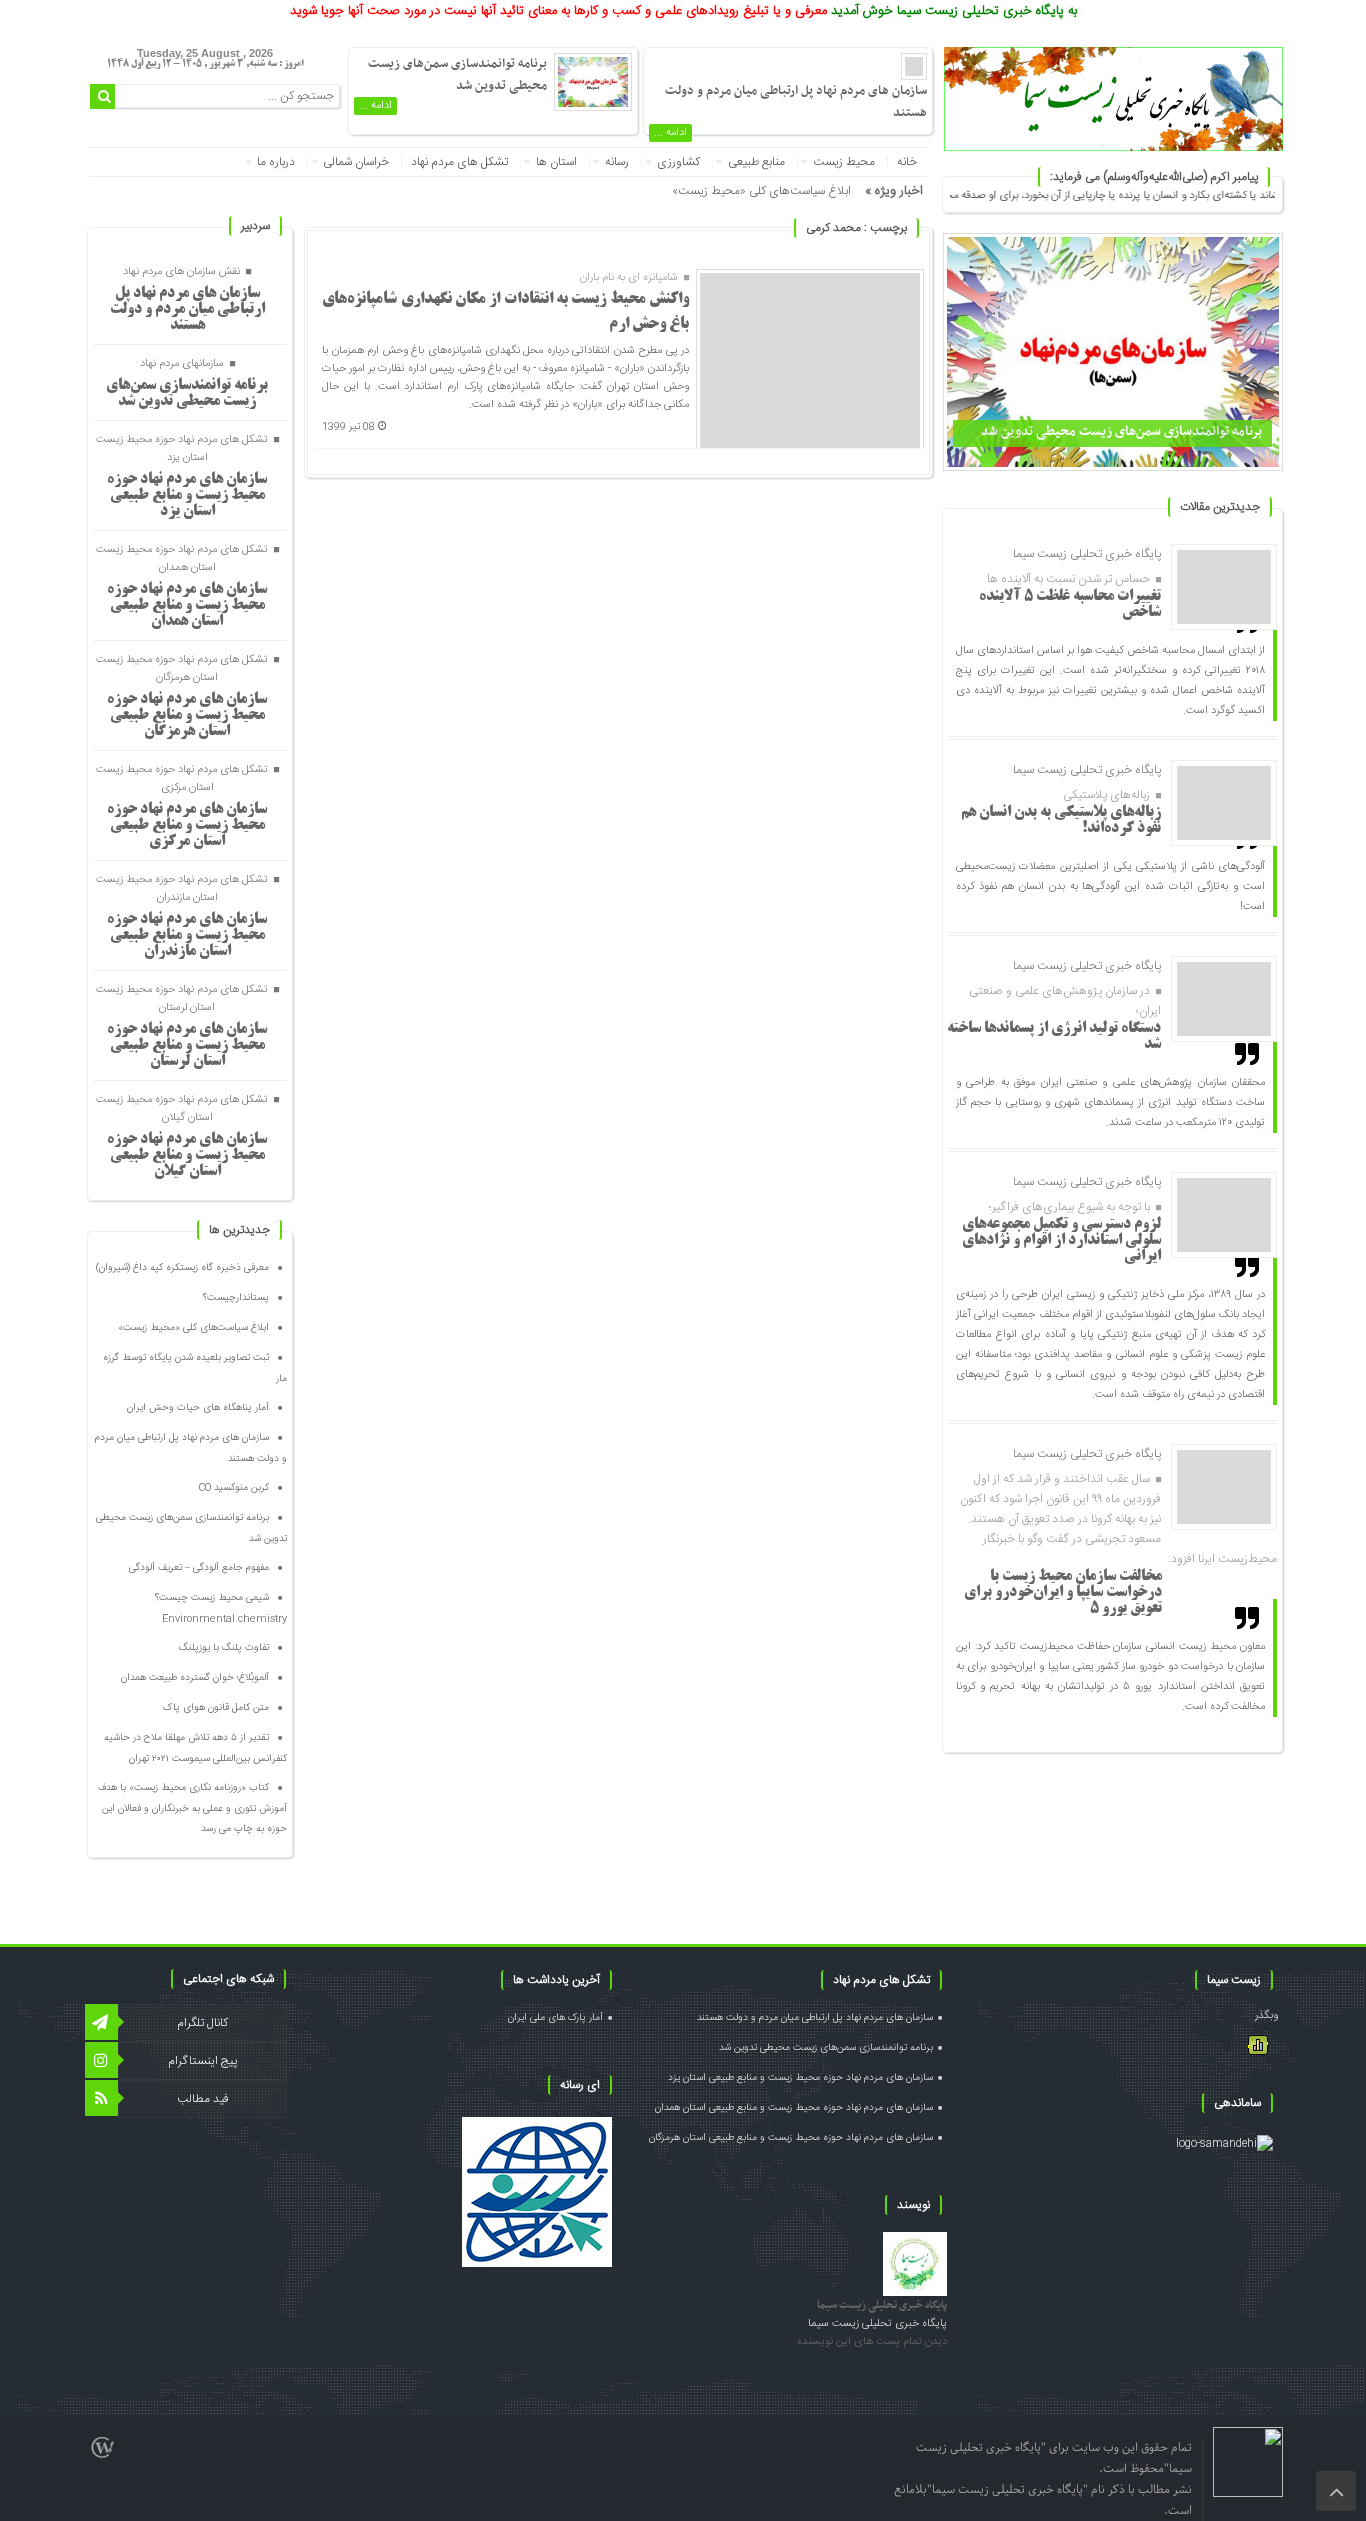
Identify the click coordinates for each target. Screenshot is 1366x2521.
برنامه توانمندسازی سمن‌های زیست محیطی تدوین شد (1121, 431)
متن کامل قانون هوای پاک (216, 1708)
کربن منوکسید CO (234, 1488)
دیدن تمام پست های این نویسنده (872, 2342)
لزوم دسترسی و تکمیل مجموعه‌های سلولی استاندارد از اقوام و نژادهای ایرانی (1061, 1241)
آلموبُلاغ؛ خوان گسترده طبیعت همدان (195, 1678)
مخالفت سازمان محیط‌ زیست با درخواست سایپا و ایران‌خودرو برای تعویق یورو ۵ (1063, 1593)
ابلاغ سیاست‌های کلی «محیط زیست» (761, 191)
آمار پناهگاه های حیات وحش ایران (198, 1408)
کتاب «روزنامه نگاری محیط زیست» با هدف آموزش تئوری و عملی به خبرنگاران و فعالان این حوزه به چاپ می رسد (192, 1808)
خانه (907, 162)
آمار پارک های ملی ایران (555, 2018)
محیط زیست (844, 162)
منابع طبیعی (756, 162)
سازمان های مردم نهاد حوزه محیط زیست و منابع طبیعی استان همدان (187, 606)
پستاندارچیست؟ (236, 1298)
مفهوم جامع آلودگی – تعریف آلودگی (199, 1568)
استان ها (556, 162)
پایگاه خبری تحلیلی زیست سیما (882, 2305)
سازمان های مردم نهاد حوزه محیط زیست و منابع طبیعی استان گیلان (187, 1156)
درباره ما (276, 162)
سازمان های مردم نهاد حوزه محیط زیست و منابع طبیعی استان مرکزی (187, 826)
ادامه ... (670, 133)
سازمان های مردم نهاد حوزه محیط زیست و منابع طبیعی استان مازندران (187, 936)
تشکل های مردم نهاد (459, 162)
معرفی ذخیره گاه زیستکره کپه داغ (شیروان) (182, 1268)
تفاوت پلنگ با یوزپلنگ (224, 1648)
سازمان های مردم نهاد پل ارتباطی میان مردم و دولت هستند (187, 310)
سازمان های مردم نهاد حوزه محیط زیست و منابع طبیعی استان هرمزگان (187, 716)
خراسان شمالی (356, 162)
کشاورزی (678, 162)
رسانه (617, 162)
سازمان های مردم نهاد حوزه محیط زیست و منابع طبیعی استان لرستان (187, 1046)
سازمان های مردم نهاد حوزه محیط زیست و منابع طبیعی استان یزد (187, 496)
